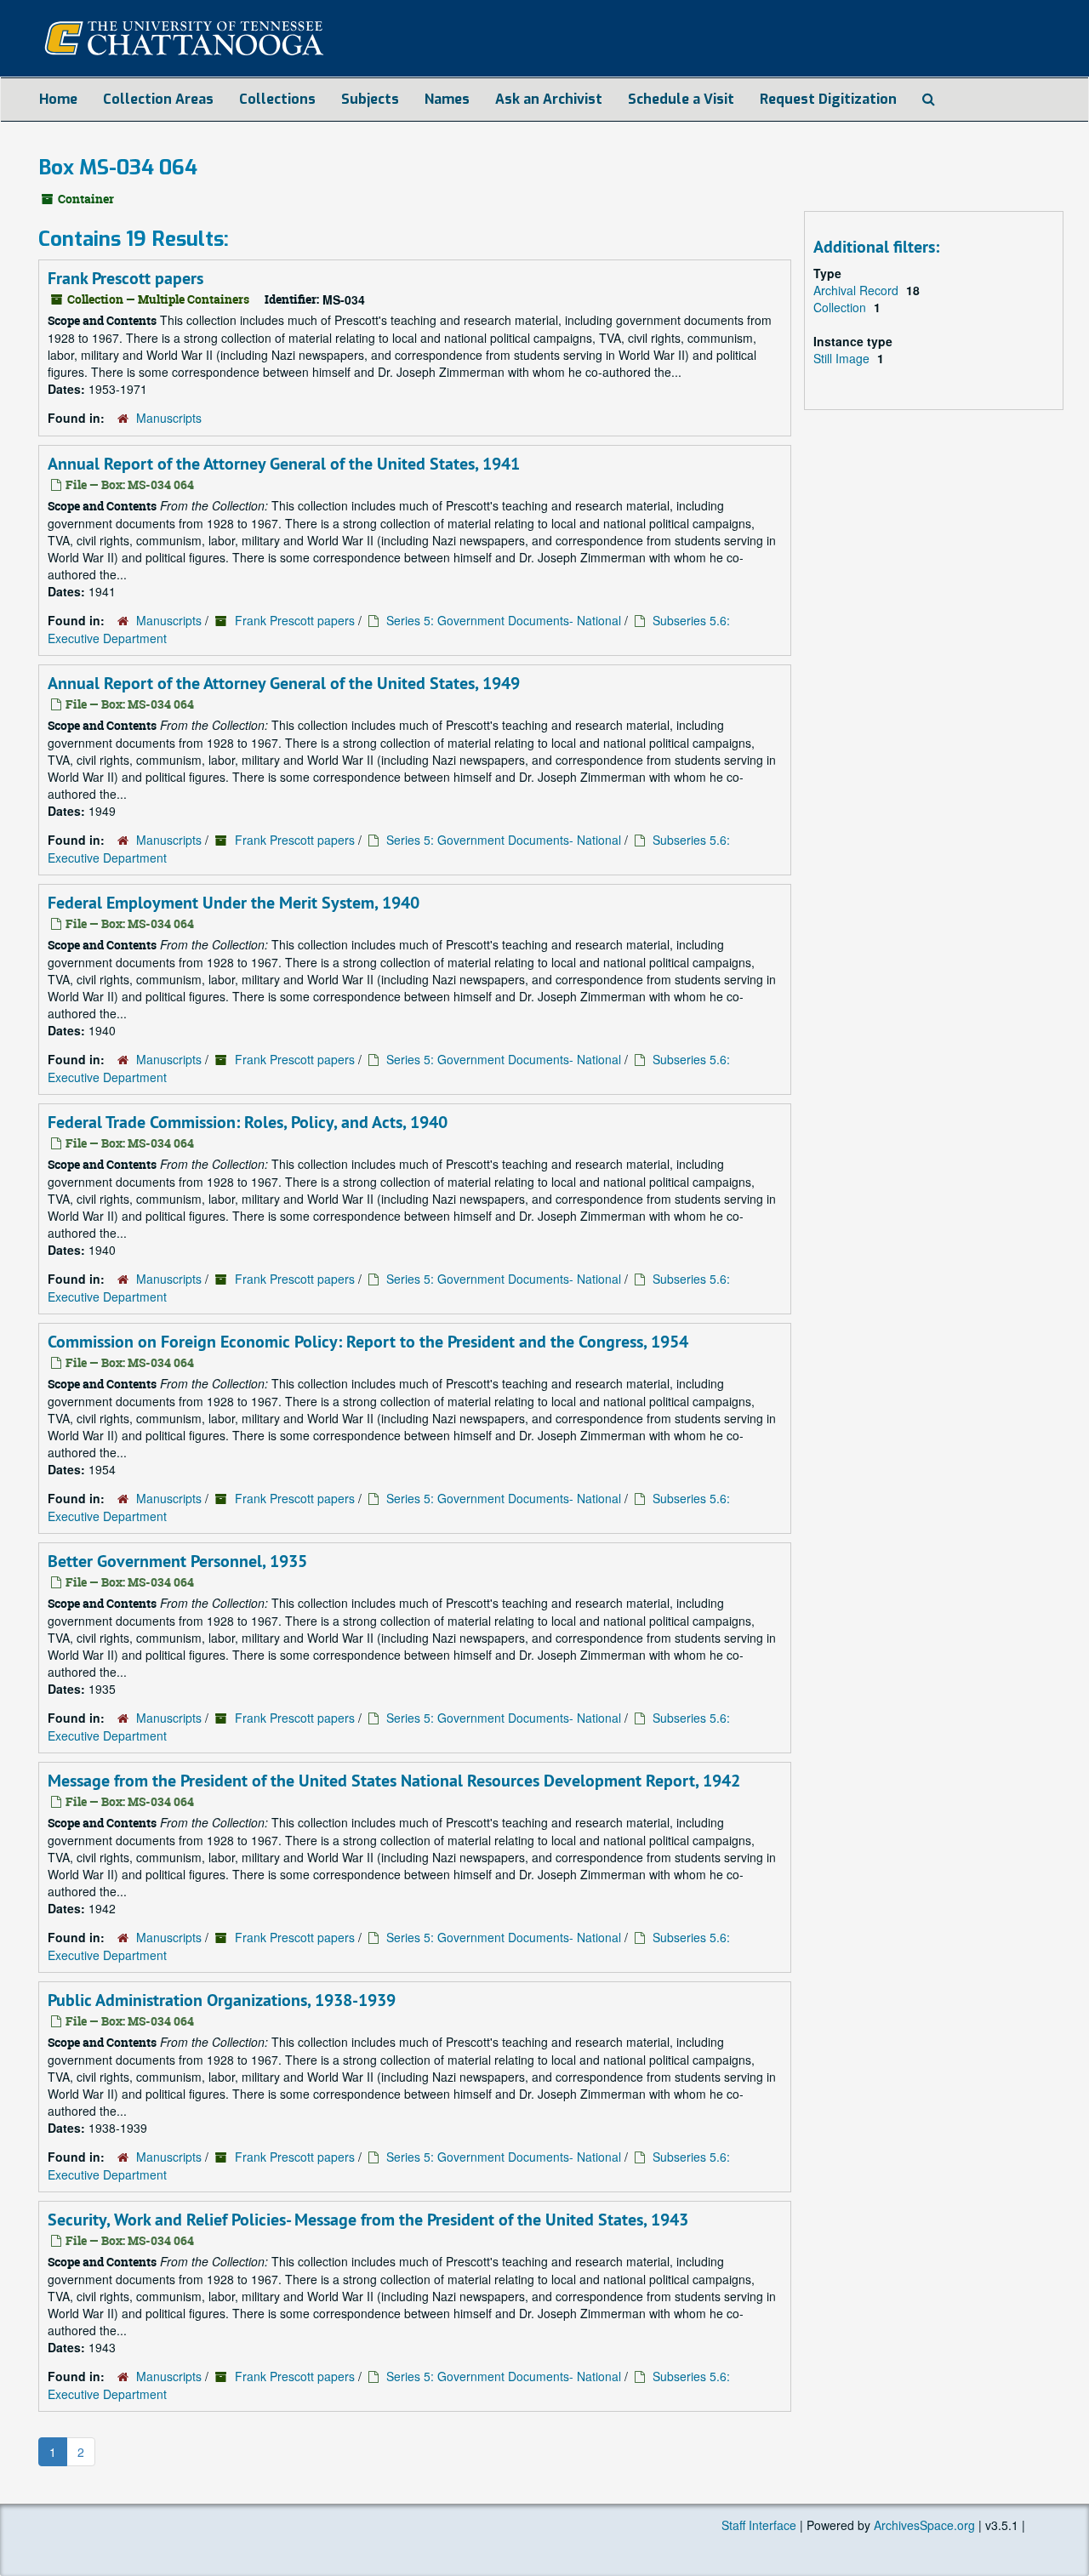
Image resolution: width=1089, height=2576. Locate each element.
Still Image (843, 358)
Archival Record (858, 290)
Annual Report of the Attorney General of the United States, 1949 (284, 683)
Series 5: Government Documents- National (504, 620)
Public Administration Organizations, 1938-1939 (222, 2000)
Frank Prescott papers (125, 278)
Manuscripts (169, 418)
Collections (277, 99)
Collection (841, 307)
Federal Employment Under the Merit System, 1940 (234, 903)
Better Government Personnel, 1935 (177, 1561)
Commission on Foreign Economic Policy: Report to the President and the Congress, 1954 (368, 1342)
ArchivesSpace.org (924, 2525)
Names (447, 99)
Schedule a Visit (681, 99)
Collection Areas (158, 99)
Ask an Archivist (549, 99)
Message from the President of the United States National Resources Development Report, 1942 (394, 1781)
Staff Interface (759, 2525)
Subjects (370, 99)
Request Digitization (828, 99)
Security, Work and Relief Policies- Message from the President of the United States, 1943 (368, 2220)
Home (58, 99)
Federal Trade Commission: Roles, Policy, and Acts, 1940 (248, 1122)
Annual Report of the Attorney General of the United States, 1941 (284, 464)
